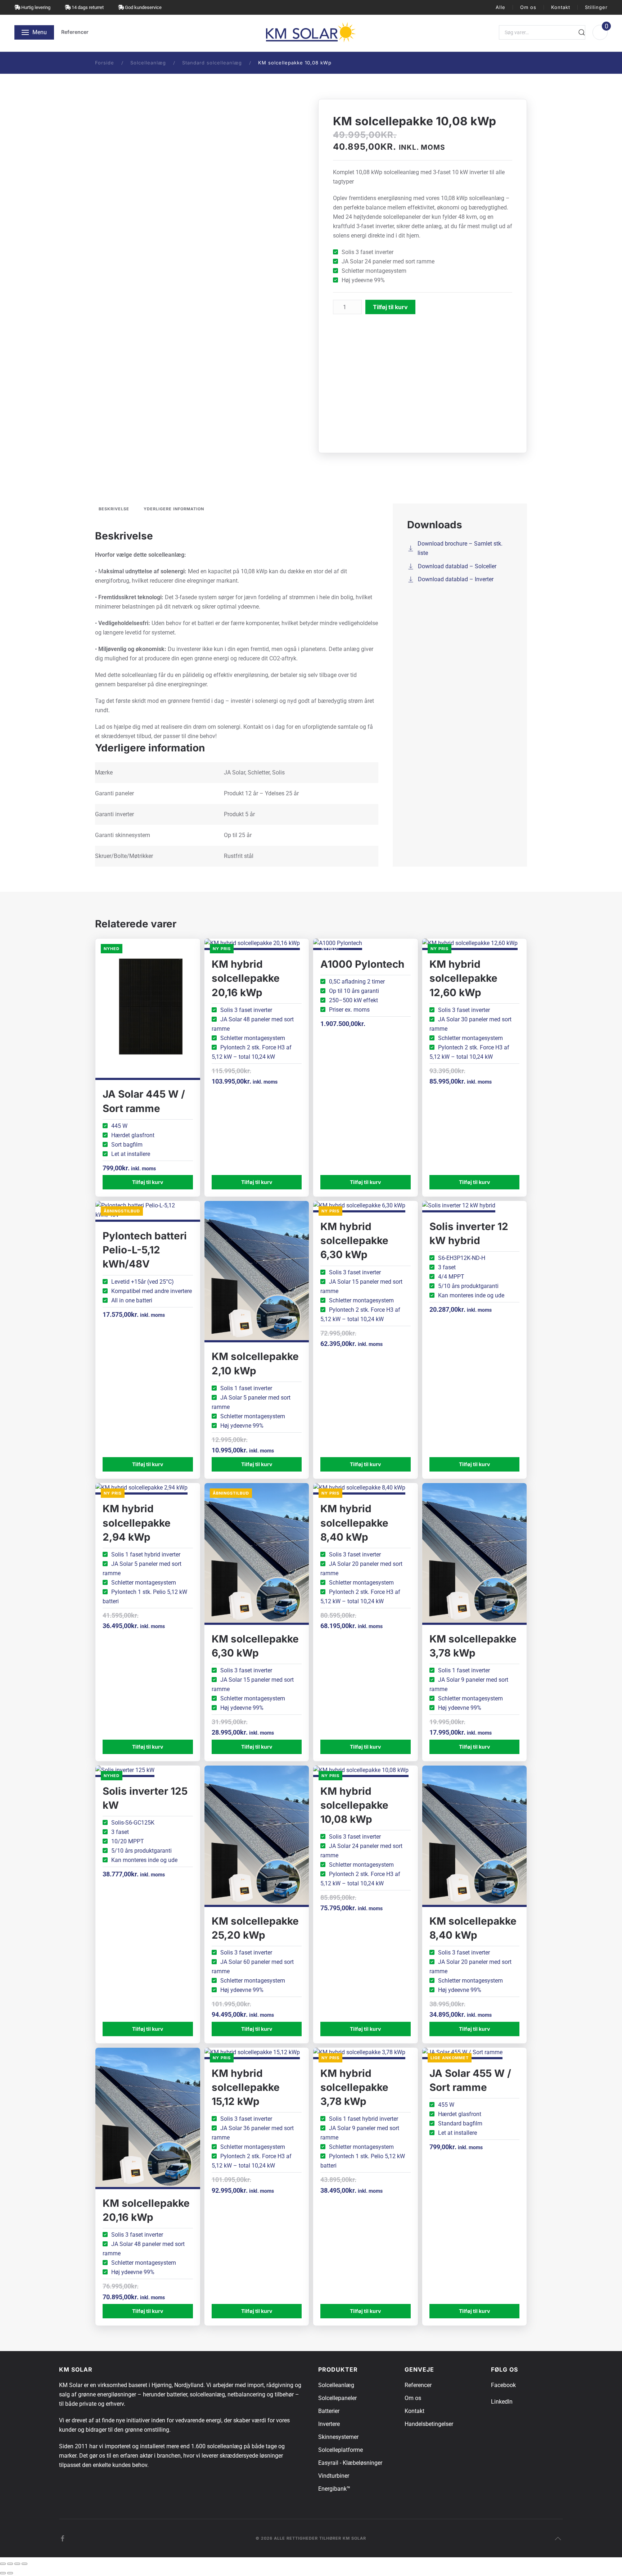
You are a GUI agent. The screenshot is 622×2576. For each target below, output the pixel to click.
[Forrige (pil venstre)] (3, 2573)
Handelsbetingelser (429, 2424)
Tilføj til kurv (390, 307)
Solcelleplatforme (341, 2450)
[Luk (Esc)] (24, 2564)
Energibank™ (334, 2489)
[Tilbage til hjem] (311, 32)
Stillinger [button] (596, 7)
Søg (582, 32)
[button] (34, 32)
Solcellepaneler (337, 2398)
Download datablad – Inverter (456, 579)
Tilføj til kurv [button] (148, 1182)
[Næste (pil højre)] (10, 2573)
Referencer (75, 32)
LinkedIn (502, 2402)
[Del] (17, 2564)
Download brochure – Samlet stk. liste (460, 548)
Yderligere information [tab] (174, 509)
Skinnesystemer (338, 2437)
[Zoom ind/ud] (3, 2564)
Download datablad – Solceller (457, 566)
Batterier (329, 2411)
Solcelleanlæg (336, 2385)
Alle (501, 7)
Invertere (329, 2424)
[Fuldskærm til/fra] (10, 2564)
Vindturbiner (334, 2476)
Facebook (503, 2385)
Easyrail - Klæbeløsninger (350, 2463)
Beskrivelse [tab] (114, 509)
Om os (528, 7)
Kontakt (561, 7)
